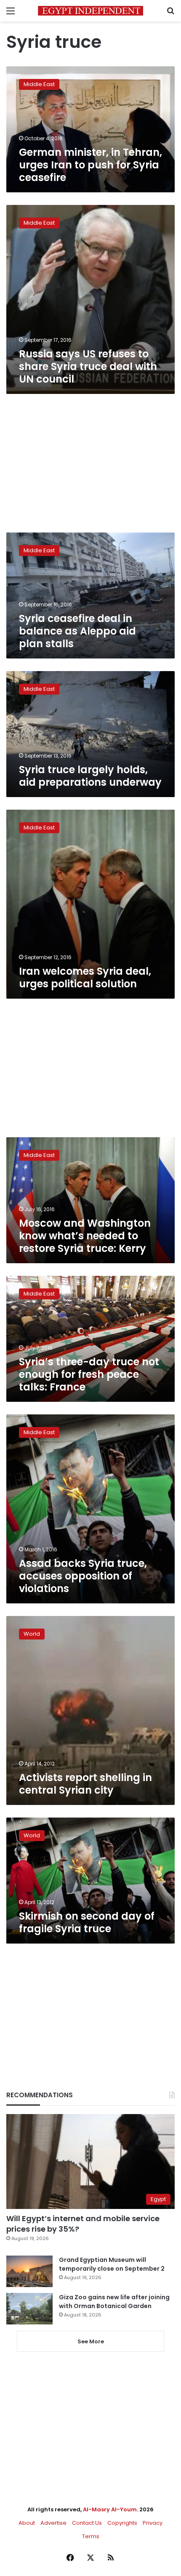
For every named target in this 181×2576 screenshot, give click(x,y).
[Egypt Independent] (90, 11)
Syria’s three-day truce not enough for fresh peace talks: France (89, 1374)
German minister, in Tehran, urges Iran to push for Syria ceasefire (90, 165)
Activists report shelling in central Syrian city (85, 1784)
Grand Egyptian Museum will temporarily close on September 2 (112, 2264)
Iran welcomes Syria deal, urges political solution (85, 977)
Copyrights (122, 2523)
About (27, 2523)
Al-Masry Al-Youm (110, 2509)
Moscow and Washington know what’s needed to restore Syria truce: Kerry (85, 1236)
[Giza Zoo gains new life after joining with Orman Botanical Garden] (29, 2309)
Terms (91, 2536)
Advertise (53, 2523)
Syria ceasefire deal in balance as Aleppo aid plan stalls (77, 631)
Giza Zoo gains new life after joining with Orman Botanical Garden (114, 2302)
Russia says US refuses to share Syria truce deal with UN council (88, 366)
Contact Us (87, 2523)
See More (91, 2341)
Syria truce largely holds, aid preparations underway (90, 776)
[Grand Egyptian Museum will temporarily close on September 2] (29, 2271)
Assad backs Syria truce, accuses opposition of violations (83, 1576)
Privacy (153, 2523)
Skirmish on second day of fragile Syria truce (87, 1922)
